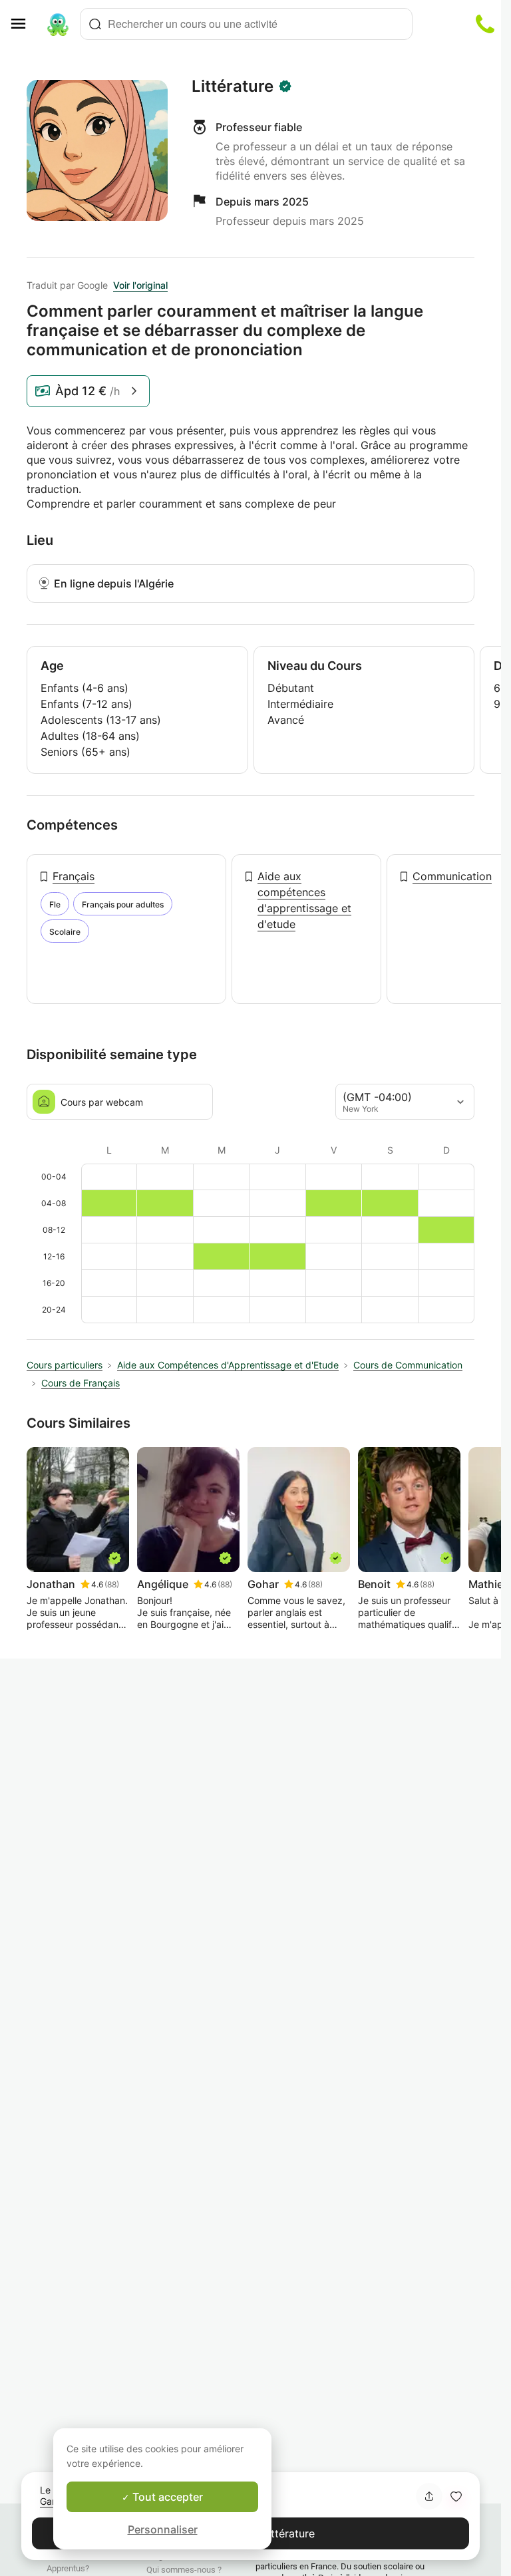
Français (74, 876)
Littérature (233, 86)
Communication (452, 876)
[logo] (58, 24)
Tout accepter (166, 2497)
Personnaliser (163, 2529)
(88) (112, 1584)
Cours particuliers (65, 1365)
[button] (456, 2496)
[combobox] (246, 24)
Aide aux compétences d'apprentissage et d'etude (304, 900)
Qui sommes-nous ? (184, 2570)
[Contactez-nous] (485, 24)
